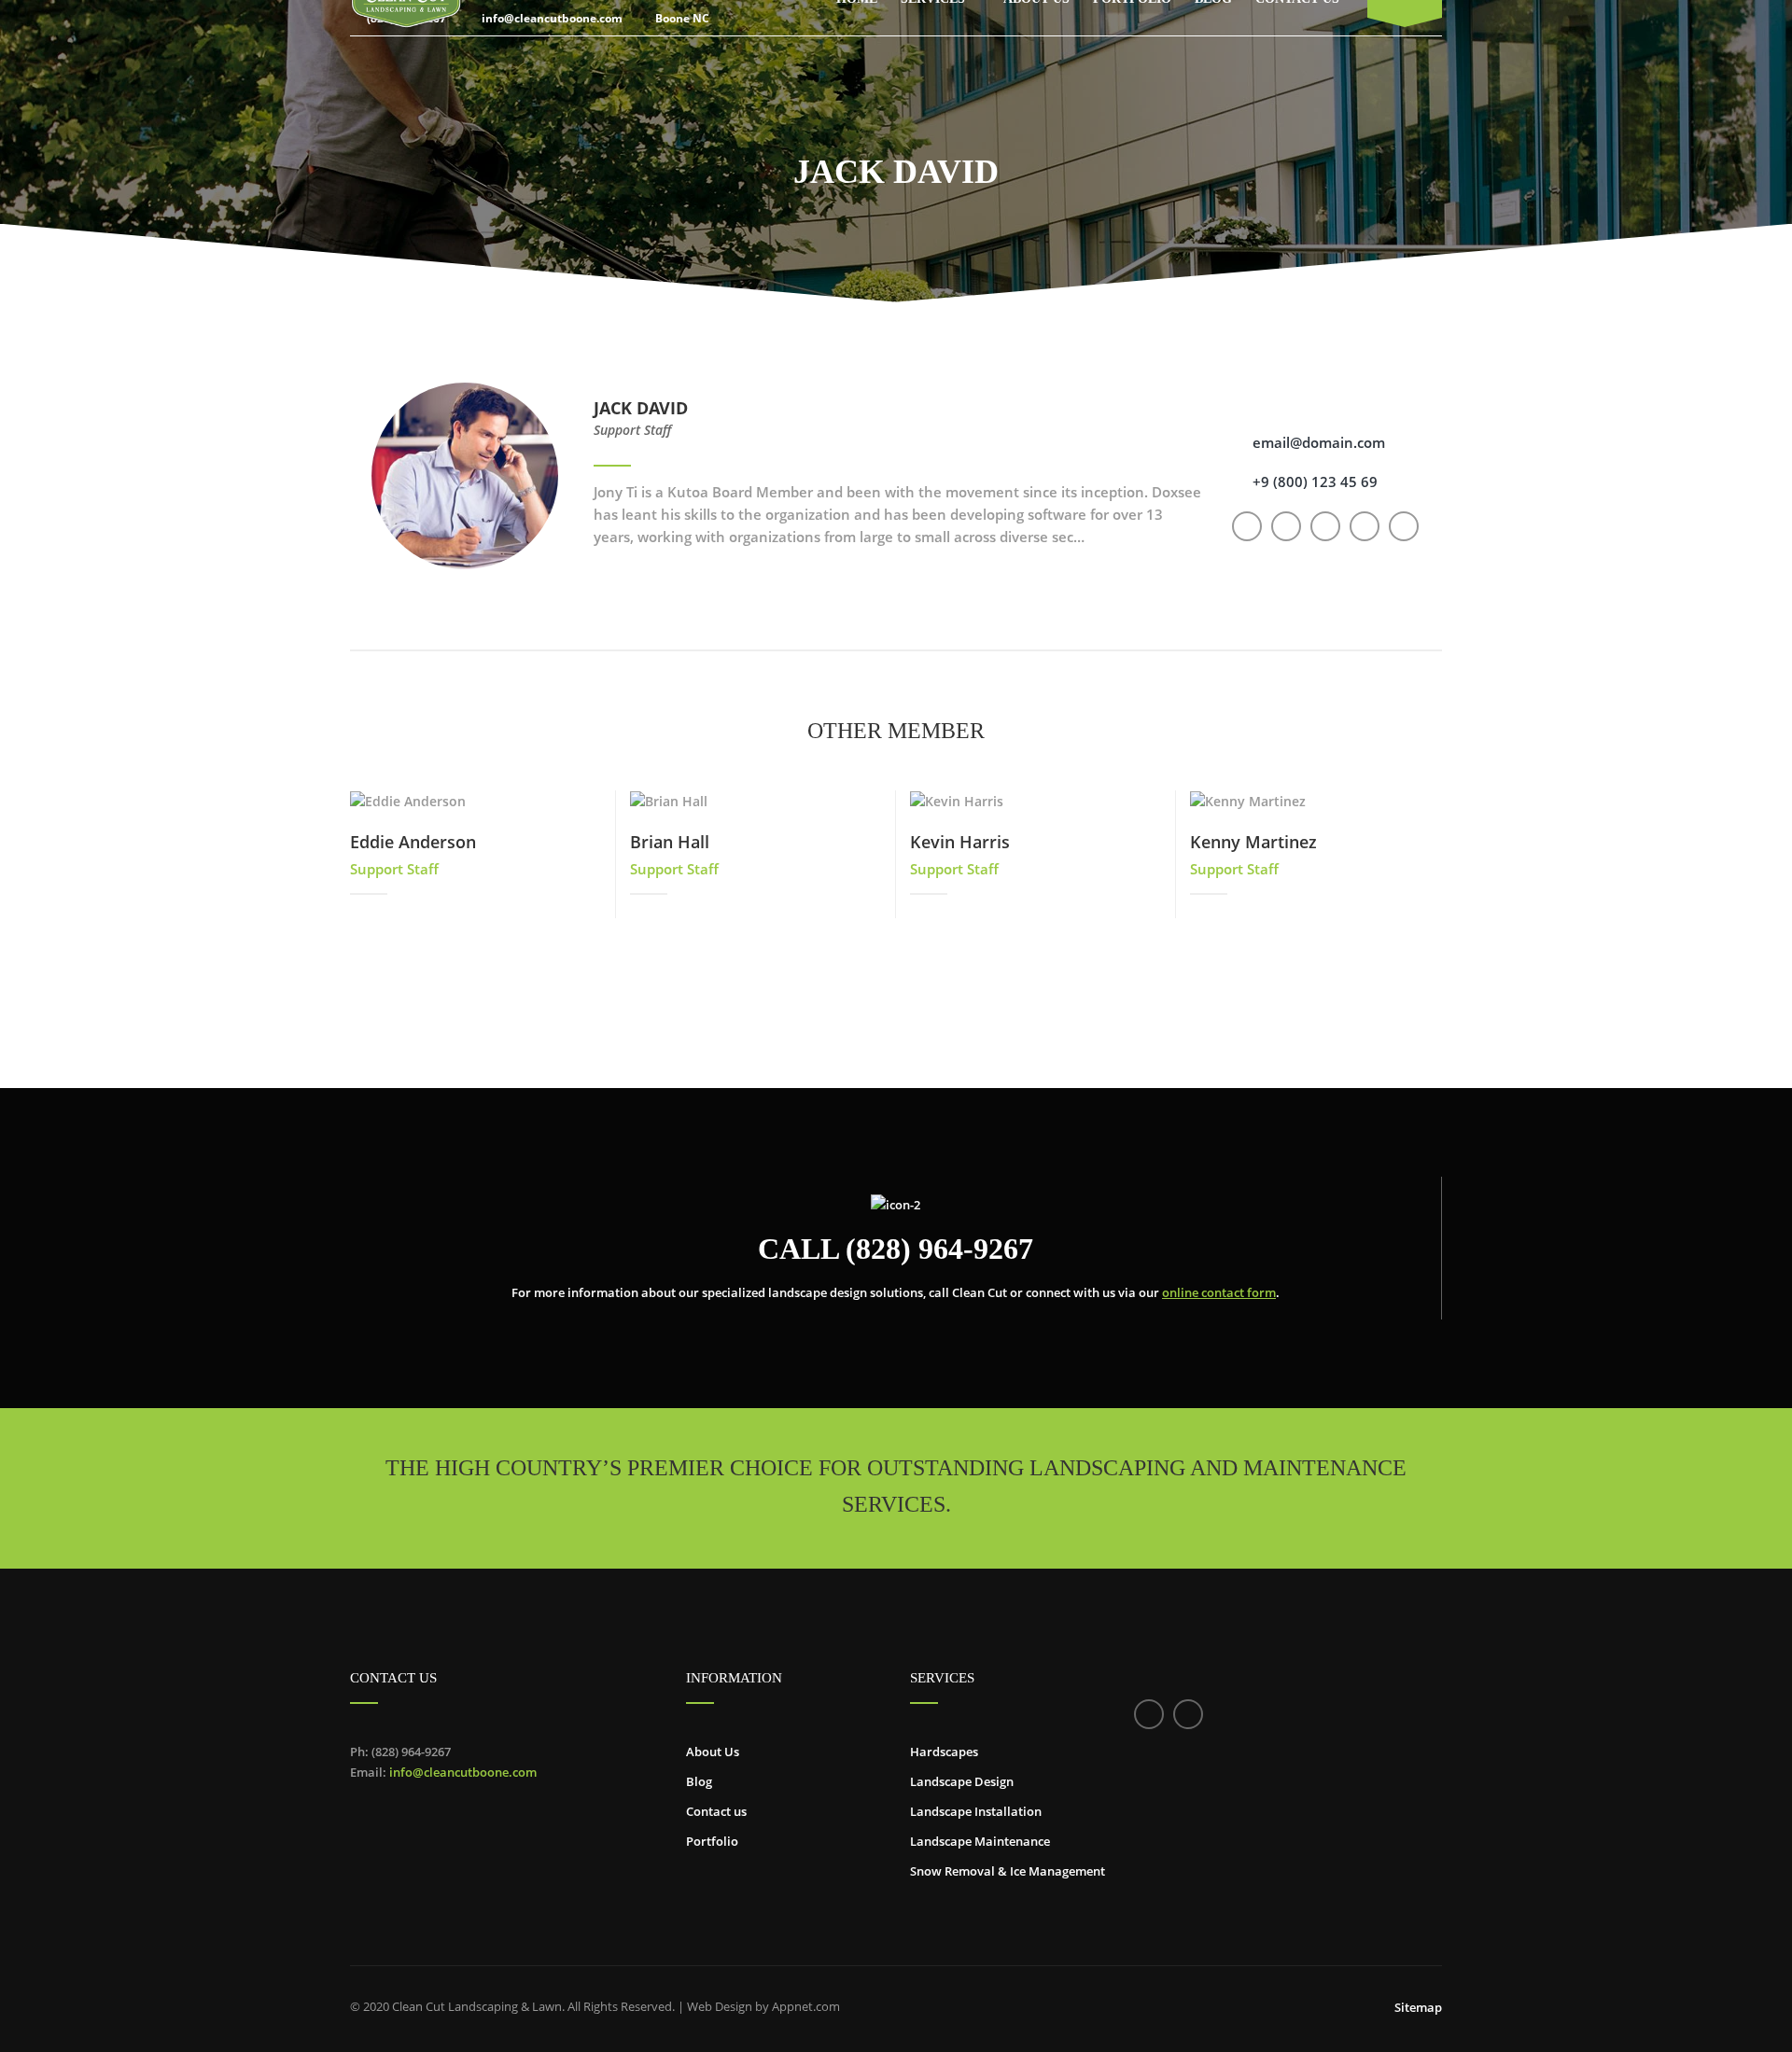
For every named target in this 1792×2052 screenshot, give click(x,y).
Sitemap (1418, 2007)
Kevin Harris (960, 842)
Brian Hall (670, 842)
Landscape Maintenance (980, 1841)
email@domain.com (1319, 442)
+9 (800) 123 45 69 (1315, 482)
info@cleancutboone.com (463, 1772)
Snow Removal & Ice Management (1008, 1871)
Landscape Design (962, 1781)
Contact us (716, 1811)
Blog (699, 1781)
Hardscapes (944, 1752)
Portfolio (712, 1841)
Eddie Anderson (413, 842)
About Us (713, 1752)
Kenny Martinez (1253, 842)
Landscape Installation (976, 1811)
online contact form (1219, 1292)
